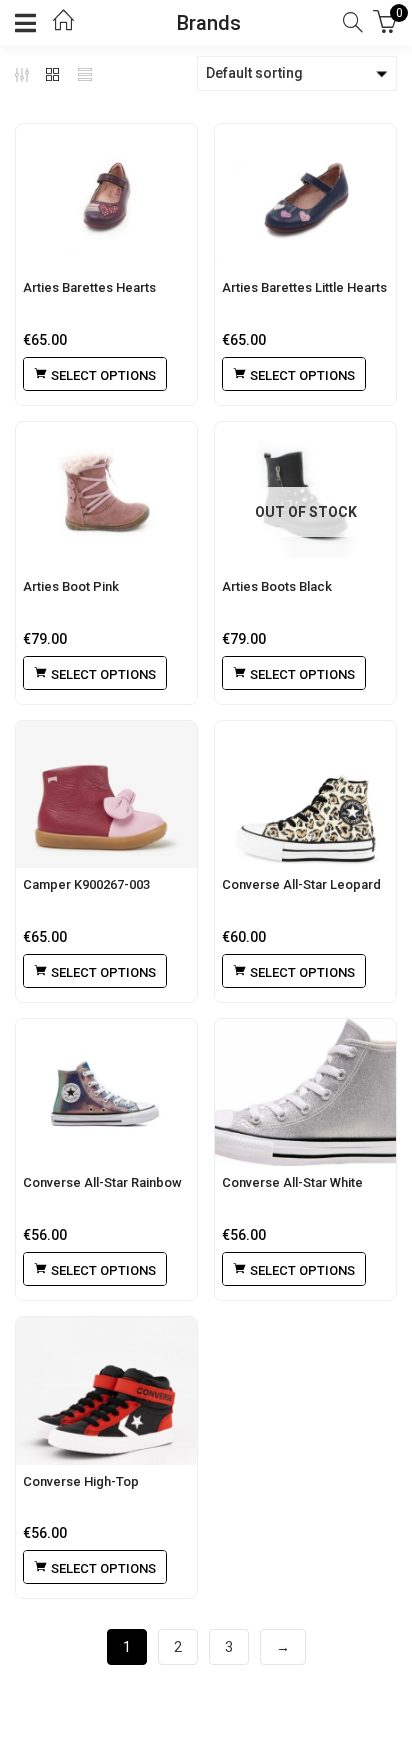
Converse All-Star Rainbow (102, 1182)
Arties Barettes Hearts (89, 287)
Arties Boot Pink (71, 586)
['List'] (85, 74)
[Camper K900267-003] (106, 794)
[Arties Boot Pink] (106, 495)
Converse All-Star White (292, 1182)
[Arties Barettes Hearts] (106, 197)
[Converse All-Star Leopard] (305, 794)
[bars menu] (29, 23)
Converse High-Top (81, 1481)
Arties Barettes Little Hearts (304, 287)
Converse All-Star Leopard (301, 884)
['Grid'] (53, 74)
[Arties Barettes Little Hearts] (305, 197)
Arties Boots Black (277, 586)
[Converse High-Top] (106, 1390)
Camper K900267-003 (86, 884)
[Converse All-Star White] (305, 1092)
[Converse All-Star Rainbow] (106, 1092)
